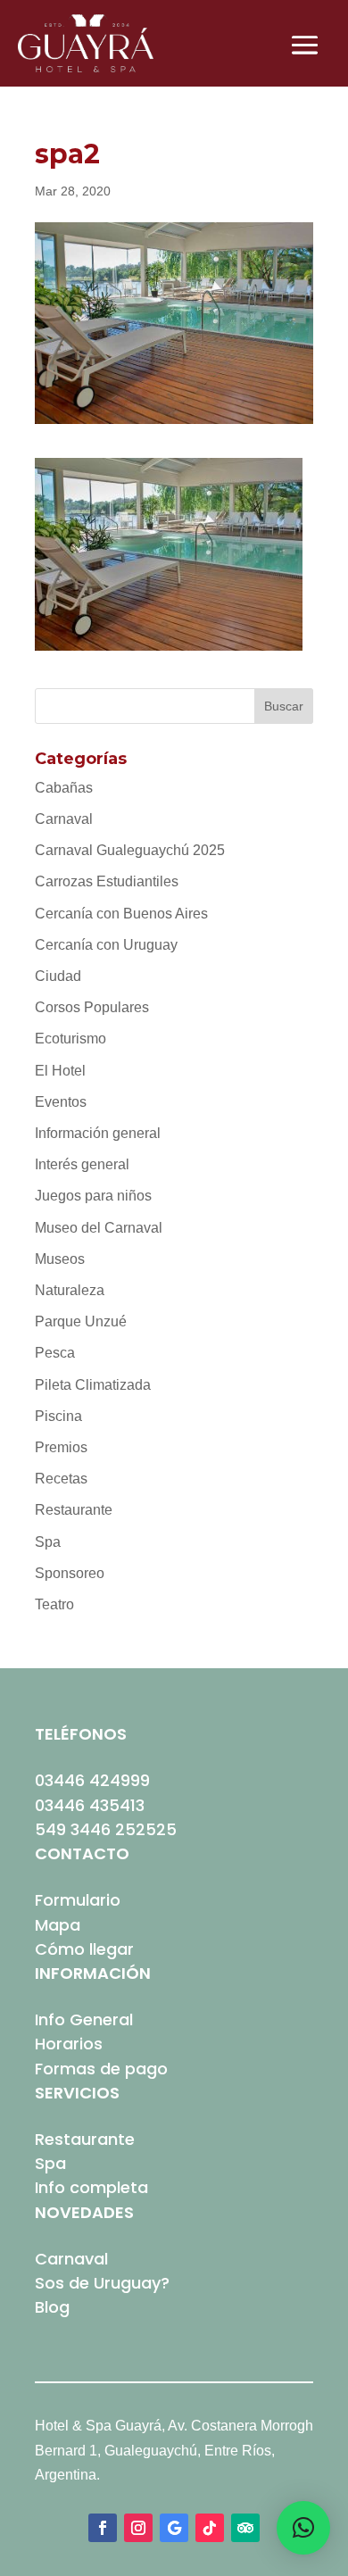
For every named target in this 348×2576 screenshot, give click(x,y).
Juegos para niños (93, 1196)
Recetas (61, 1479)
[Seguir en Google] (174, 2528)
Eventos (61, 1102)
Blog (52, 2307)
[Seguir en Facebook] (103, 2528)
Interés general (82, 1164)
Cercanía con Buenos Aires (121, 914)
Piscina (58, 1416)
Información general (98, 1133)
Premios (61, 1447)
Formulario (78, 1900)
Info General (84, 2019)
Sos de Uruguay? (102, 2283)
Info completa (91, 2187)
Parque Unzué (81, 1321)
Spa (48, 1542)
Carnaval (64, 819)
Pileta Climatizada (93, 1385)
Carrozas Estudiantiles (107, 881)
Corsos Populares (92, 1007)
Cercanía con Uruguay (106, 945)
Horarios (69, 2044)
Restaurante (74, 1510)
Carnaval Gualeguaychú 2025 (130, 850)
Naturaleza (70, 1290)
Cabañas (64, 788)
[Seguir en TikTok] (210, 2528)
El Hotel (60, 1071)
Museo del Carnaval (99, 1228)
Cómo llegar (84, 1949)
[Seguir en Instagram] (138, 2528)
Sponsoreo (70, 1573)
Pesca (55, 1353)
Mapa (58, 1925)
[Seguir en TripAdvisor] (245, 2528)
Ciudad (58, 976)
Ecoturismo (70, 1039)
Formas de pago (101, 2069)
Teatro (54, 1604)
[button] (303, 2528)
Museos (60, 1259)
